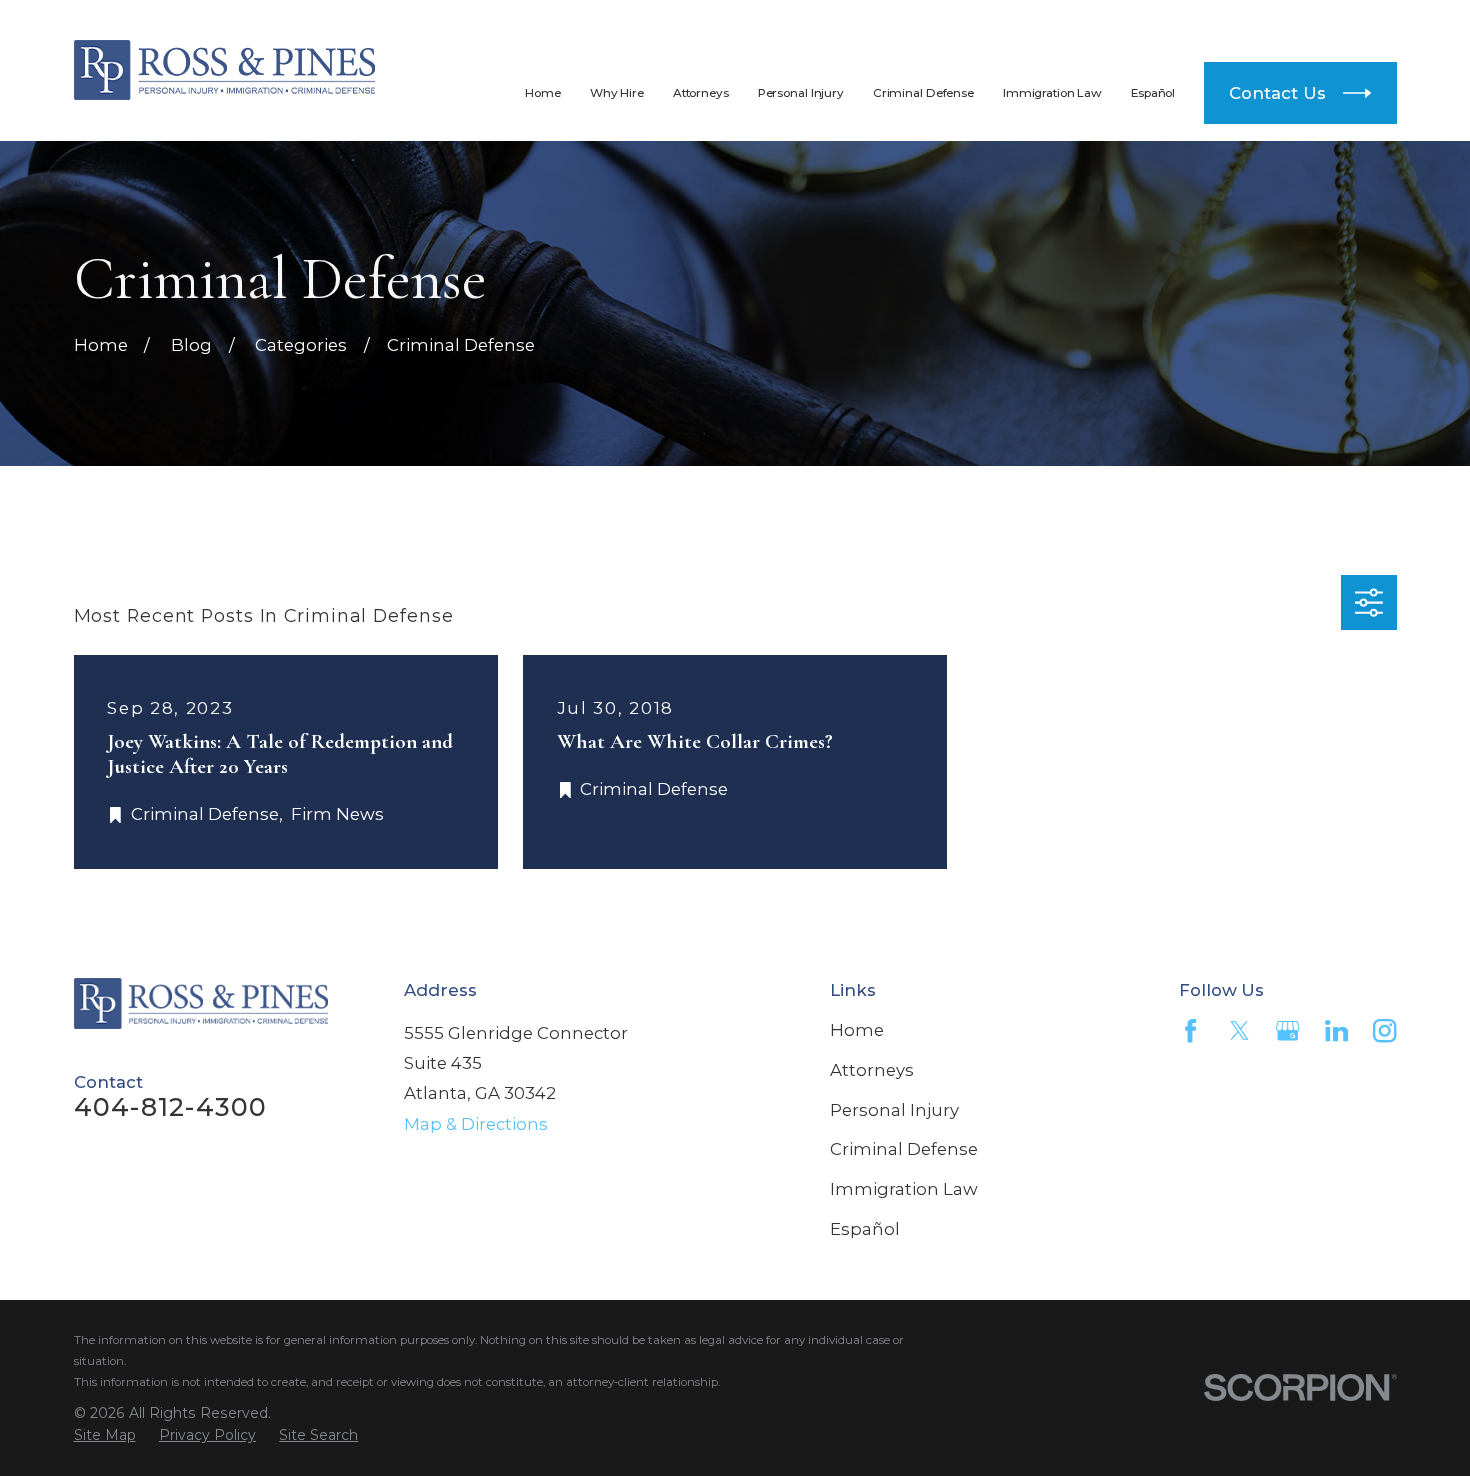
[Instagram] (1384, 1030)
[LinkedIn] (1336, 1030)
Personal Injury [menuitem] (801, 93)
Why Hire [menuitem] (617, 93)
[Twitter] (1239, 1030)
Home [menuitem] (543, 93)
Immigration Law (904, 1189)
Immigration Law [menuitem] (1052, 93)
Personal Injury (894, 1110)
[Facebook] (1190, 1030)
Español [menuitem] (1153, 93)
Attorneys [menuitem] (701, 93)
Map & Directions (476, 1124)
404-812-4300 (1247, 22)
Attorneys (872, 1070)
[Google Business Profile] (1287, 1030)
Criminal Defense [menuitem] (923, 93)
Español (865, 1229)
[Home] (224, 70)
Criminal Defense (904, 1149)
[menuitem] (105, 1436)
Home (857, 1030)
